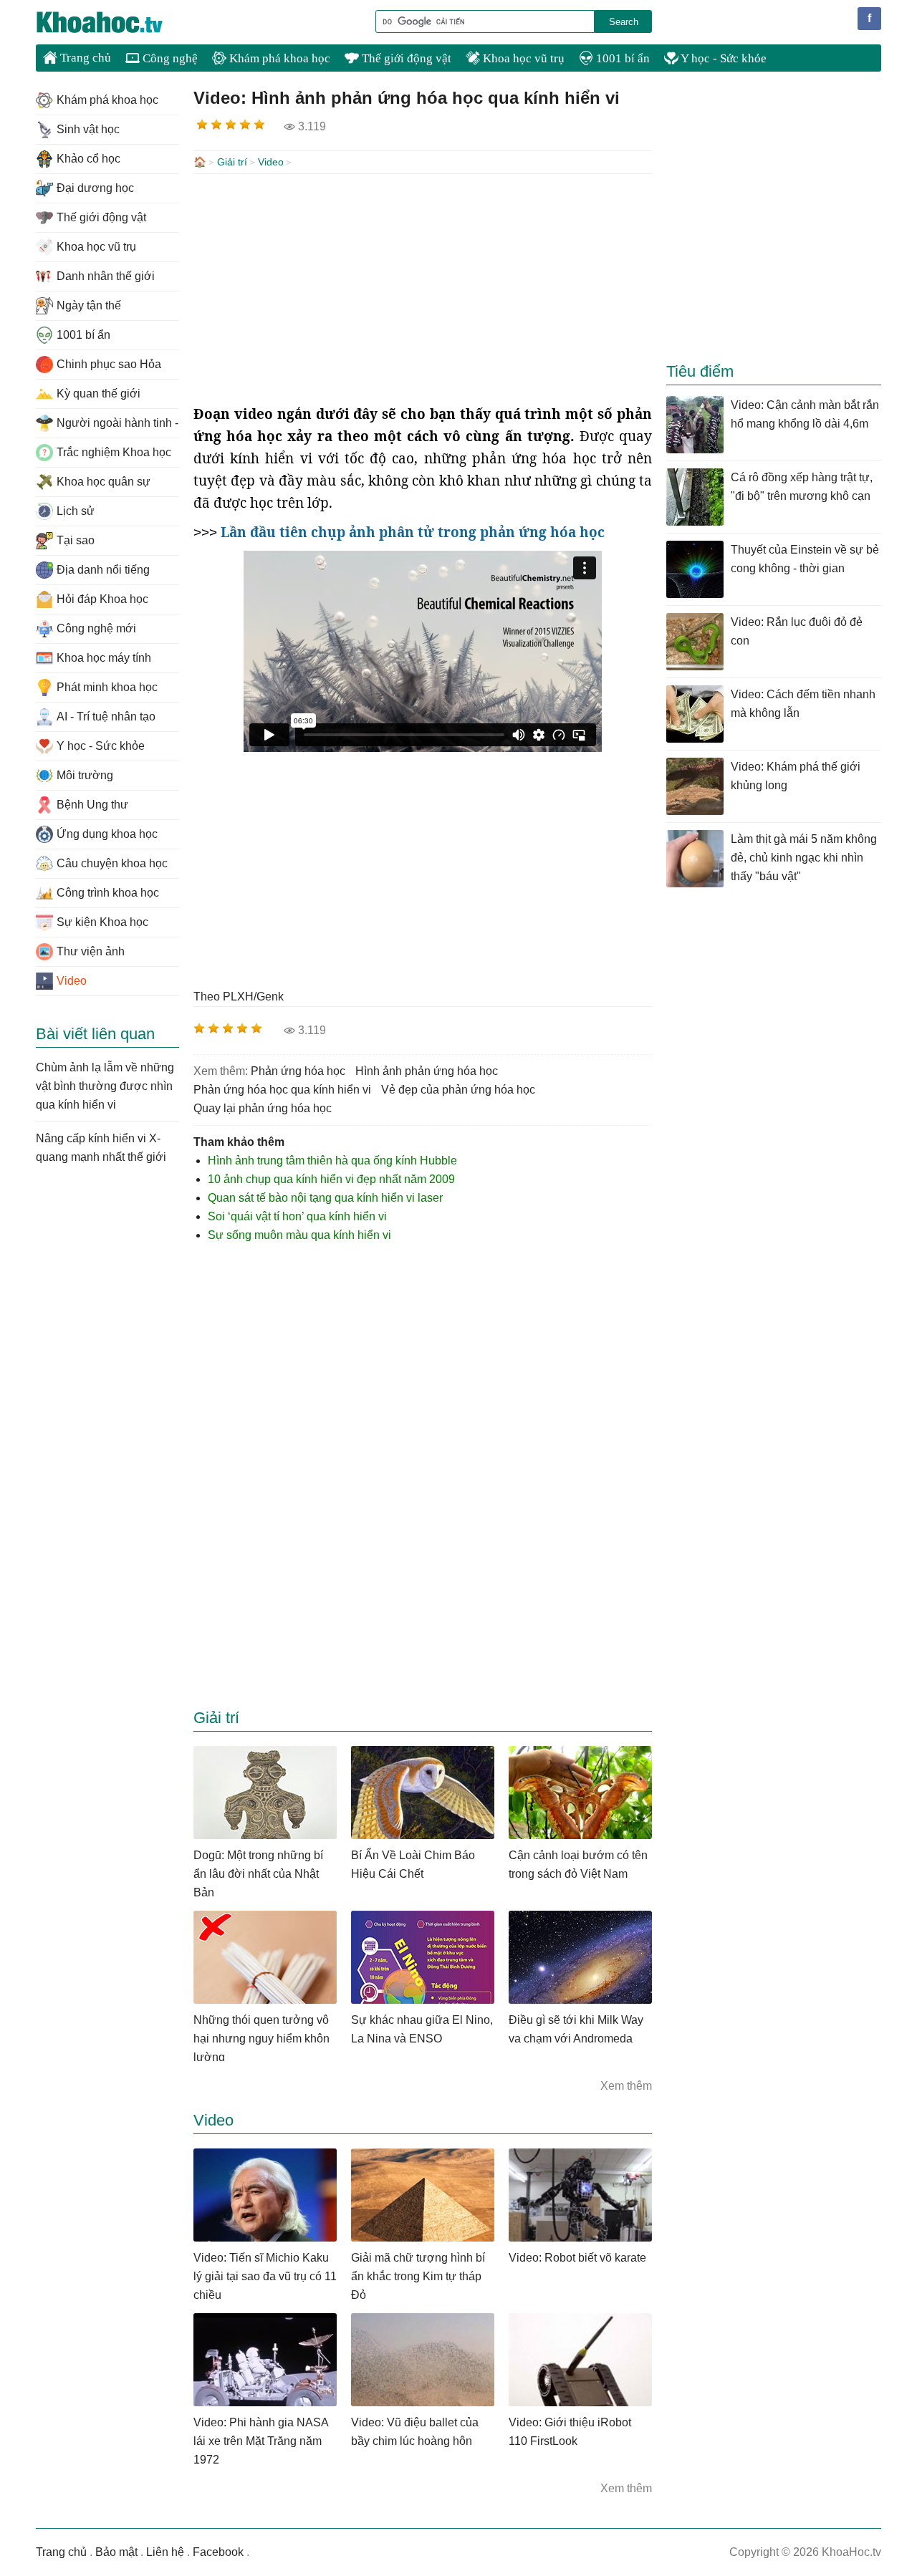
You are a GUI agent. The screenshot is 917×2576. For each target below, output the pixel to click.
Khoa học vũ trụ (522, 58)
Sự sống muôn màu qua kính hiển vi (299, 1235)
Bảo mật (116, 2552)
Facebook (218, 2552)
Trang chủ (84, 58)
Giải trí (232, 162)
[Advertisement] (423, 289)
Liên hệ (165, 2552)
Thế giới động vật (405, 58)
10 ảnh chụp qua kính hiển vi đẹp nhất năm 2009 (331, 1179)
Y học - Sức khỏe (722, 58)
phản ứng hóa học (298, 1071)
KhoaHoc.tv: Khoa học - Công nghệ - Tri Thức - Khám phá (115, 22)
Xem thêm (626, 2086)
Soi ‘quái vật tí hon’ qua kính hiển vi (297, 1216)
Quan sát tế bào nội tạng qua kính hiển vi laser (325, 1198)
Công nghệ (169, 58)
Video (271, 162)
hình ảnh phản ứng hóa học (427, 1071)
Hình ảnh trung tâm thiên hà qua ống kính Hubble (332, 1161)
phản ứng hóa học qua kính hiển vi (282, 1090)
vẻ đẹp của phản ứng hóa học (458, 1090)
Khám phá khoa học (278, 58)
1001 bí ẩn (621, 58)
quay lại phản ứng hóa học (263, 1108)
